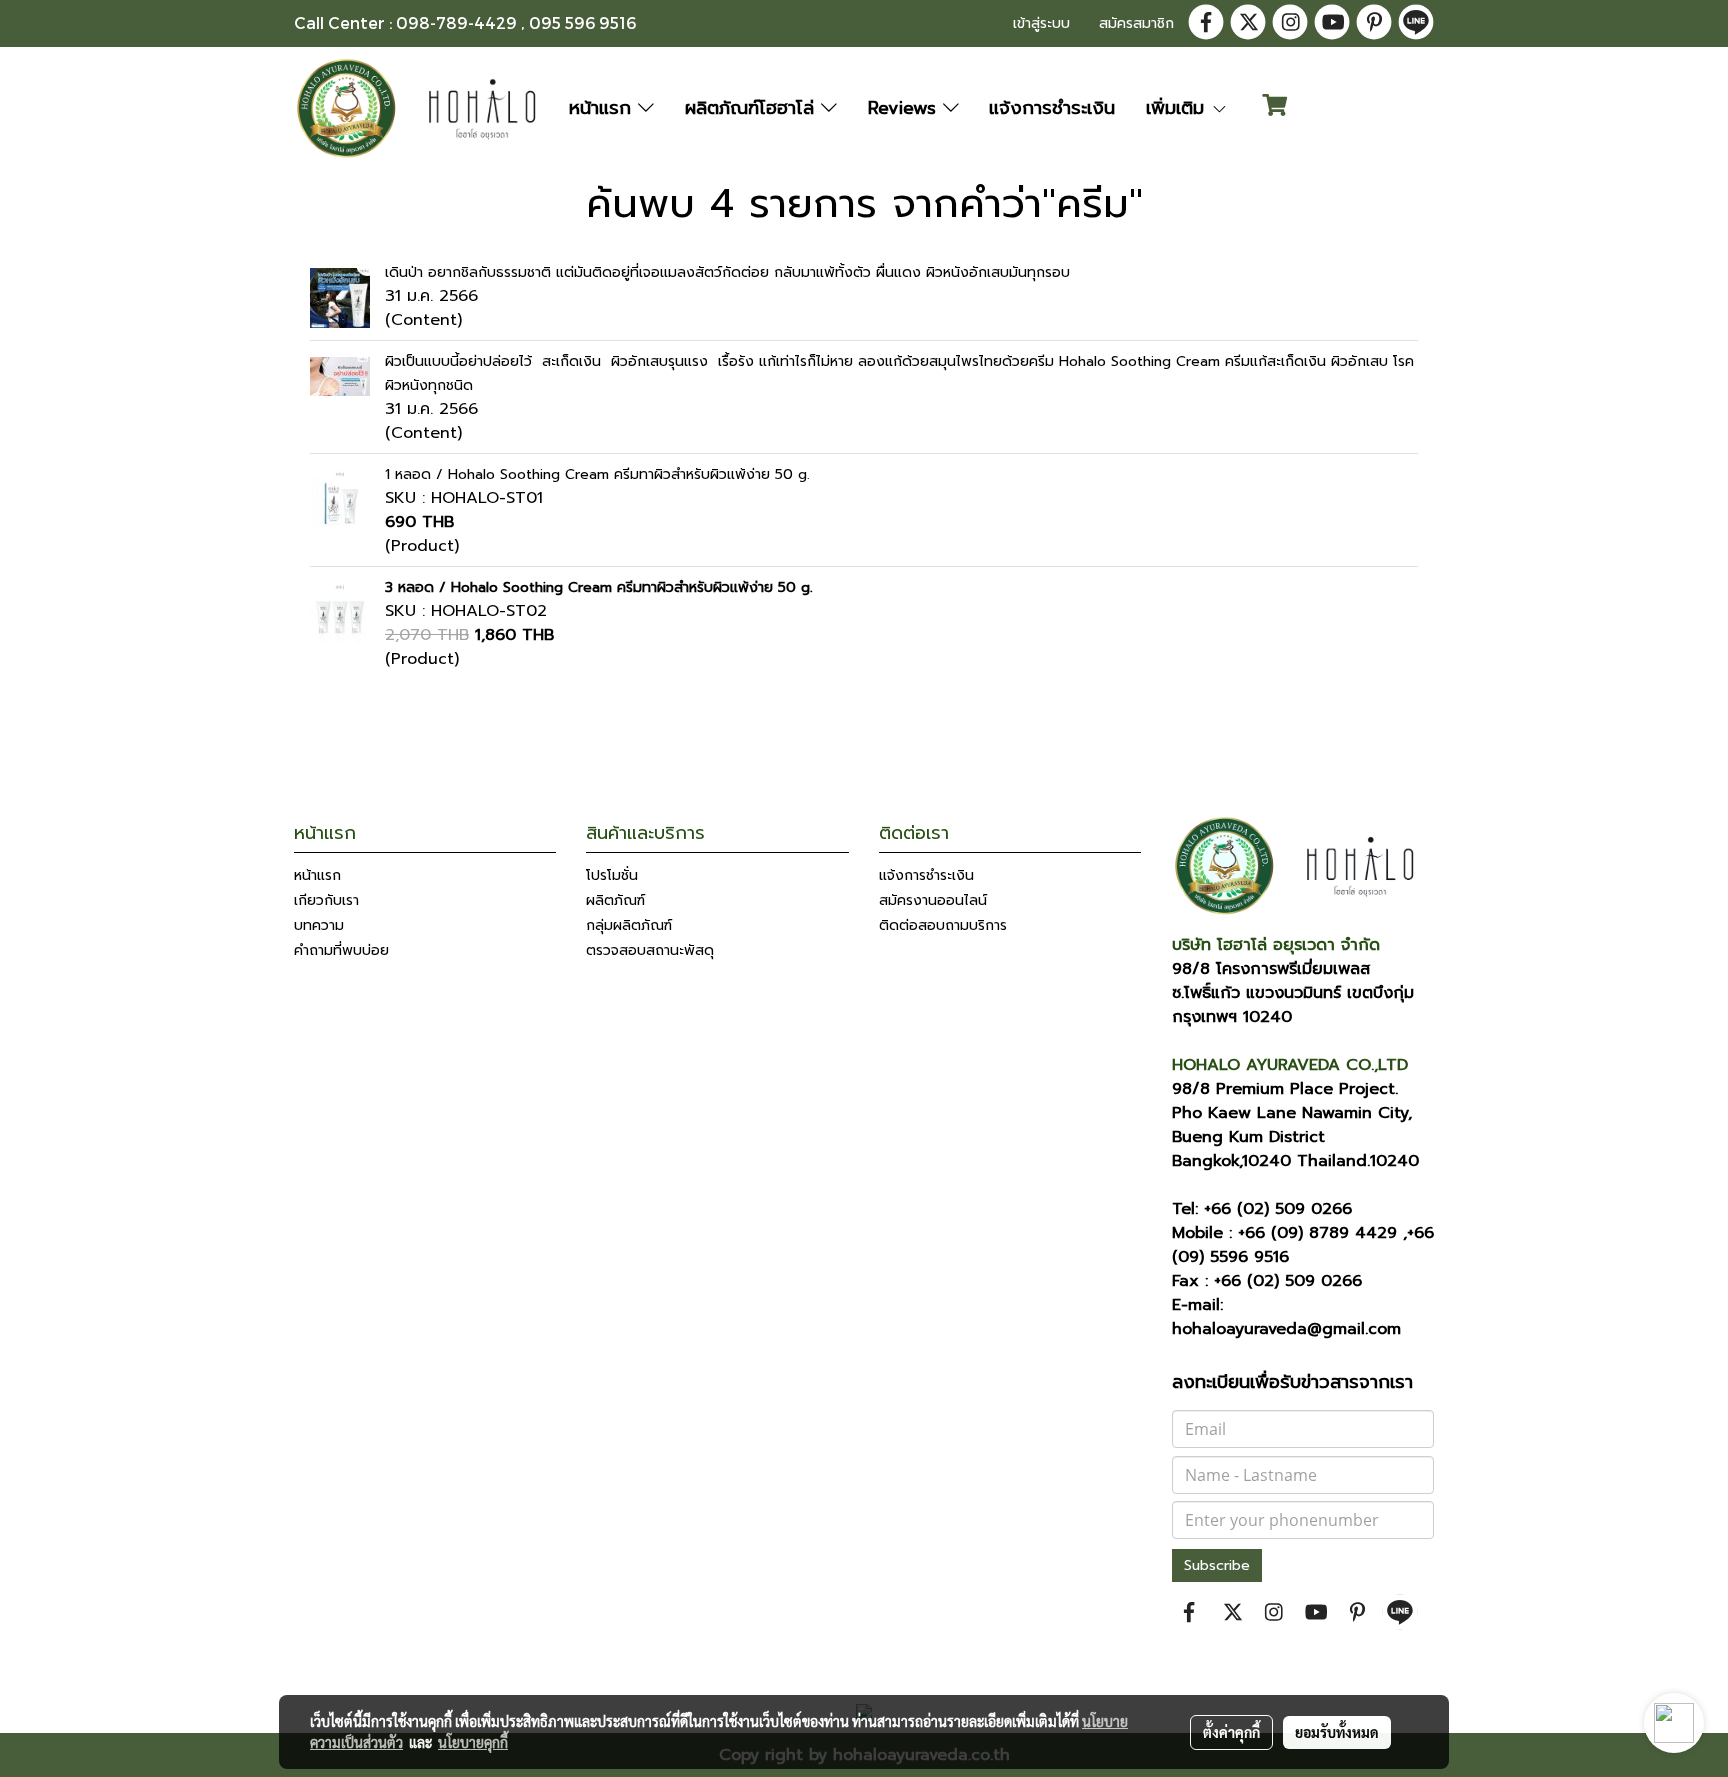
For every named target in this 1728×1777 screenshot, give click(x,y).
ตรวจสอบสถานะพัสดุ (650, 950)
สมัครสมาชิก (1136, 23)
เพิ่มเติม (1178, 108)
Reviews (905, 108)
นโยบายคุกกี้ (473, 1742)
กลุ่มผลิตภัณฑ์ (629, 925)
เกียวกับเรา (326, 900)
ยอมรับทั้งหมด (1337, 1732)
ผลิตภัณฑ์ (615, 900)
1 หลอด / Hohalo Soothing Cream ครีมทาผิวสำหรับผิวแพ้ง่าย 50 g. (597, 474)
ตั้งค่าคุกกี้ (1231, 1732)
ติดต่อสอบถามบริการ (943, 925)
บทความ (319, 925)
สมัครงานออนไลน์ (933, 900)
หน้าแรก (603, 108)
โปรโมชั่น (612, 875)
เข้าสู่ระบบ (1041, 23)
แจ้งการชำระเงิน (1052, 108)
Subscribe (1217, 1565)
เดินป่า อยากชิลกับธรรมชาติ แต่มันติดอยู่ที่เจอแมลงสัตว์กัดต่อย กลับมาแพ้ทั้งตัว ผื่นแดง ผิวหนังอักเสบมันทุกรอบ (727, 272)
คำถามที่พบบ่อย (341, 950)
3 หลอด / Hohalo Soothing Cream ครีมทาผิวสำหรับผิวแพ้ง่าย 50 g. (599, 587)
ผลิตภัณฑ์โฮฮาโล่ (753, 108)
